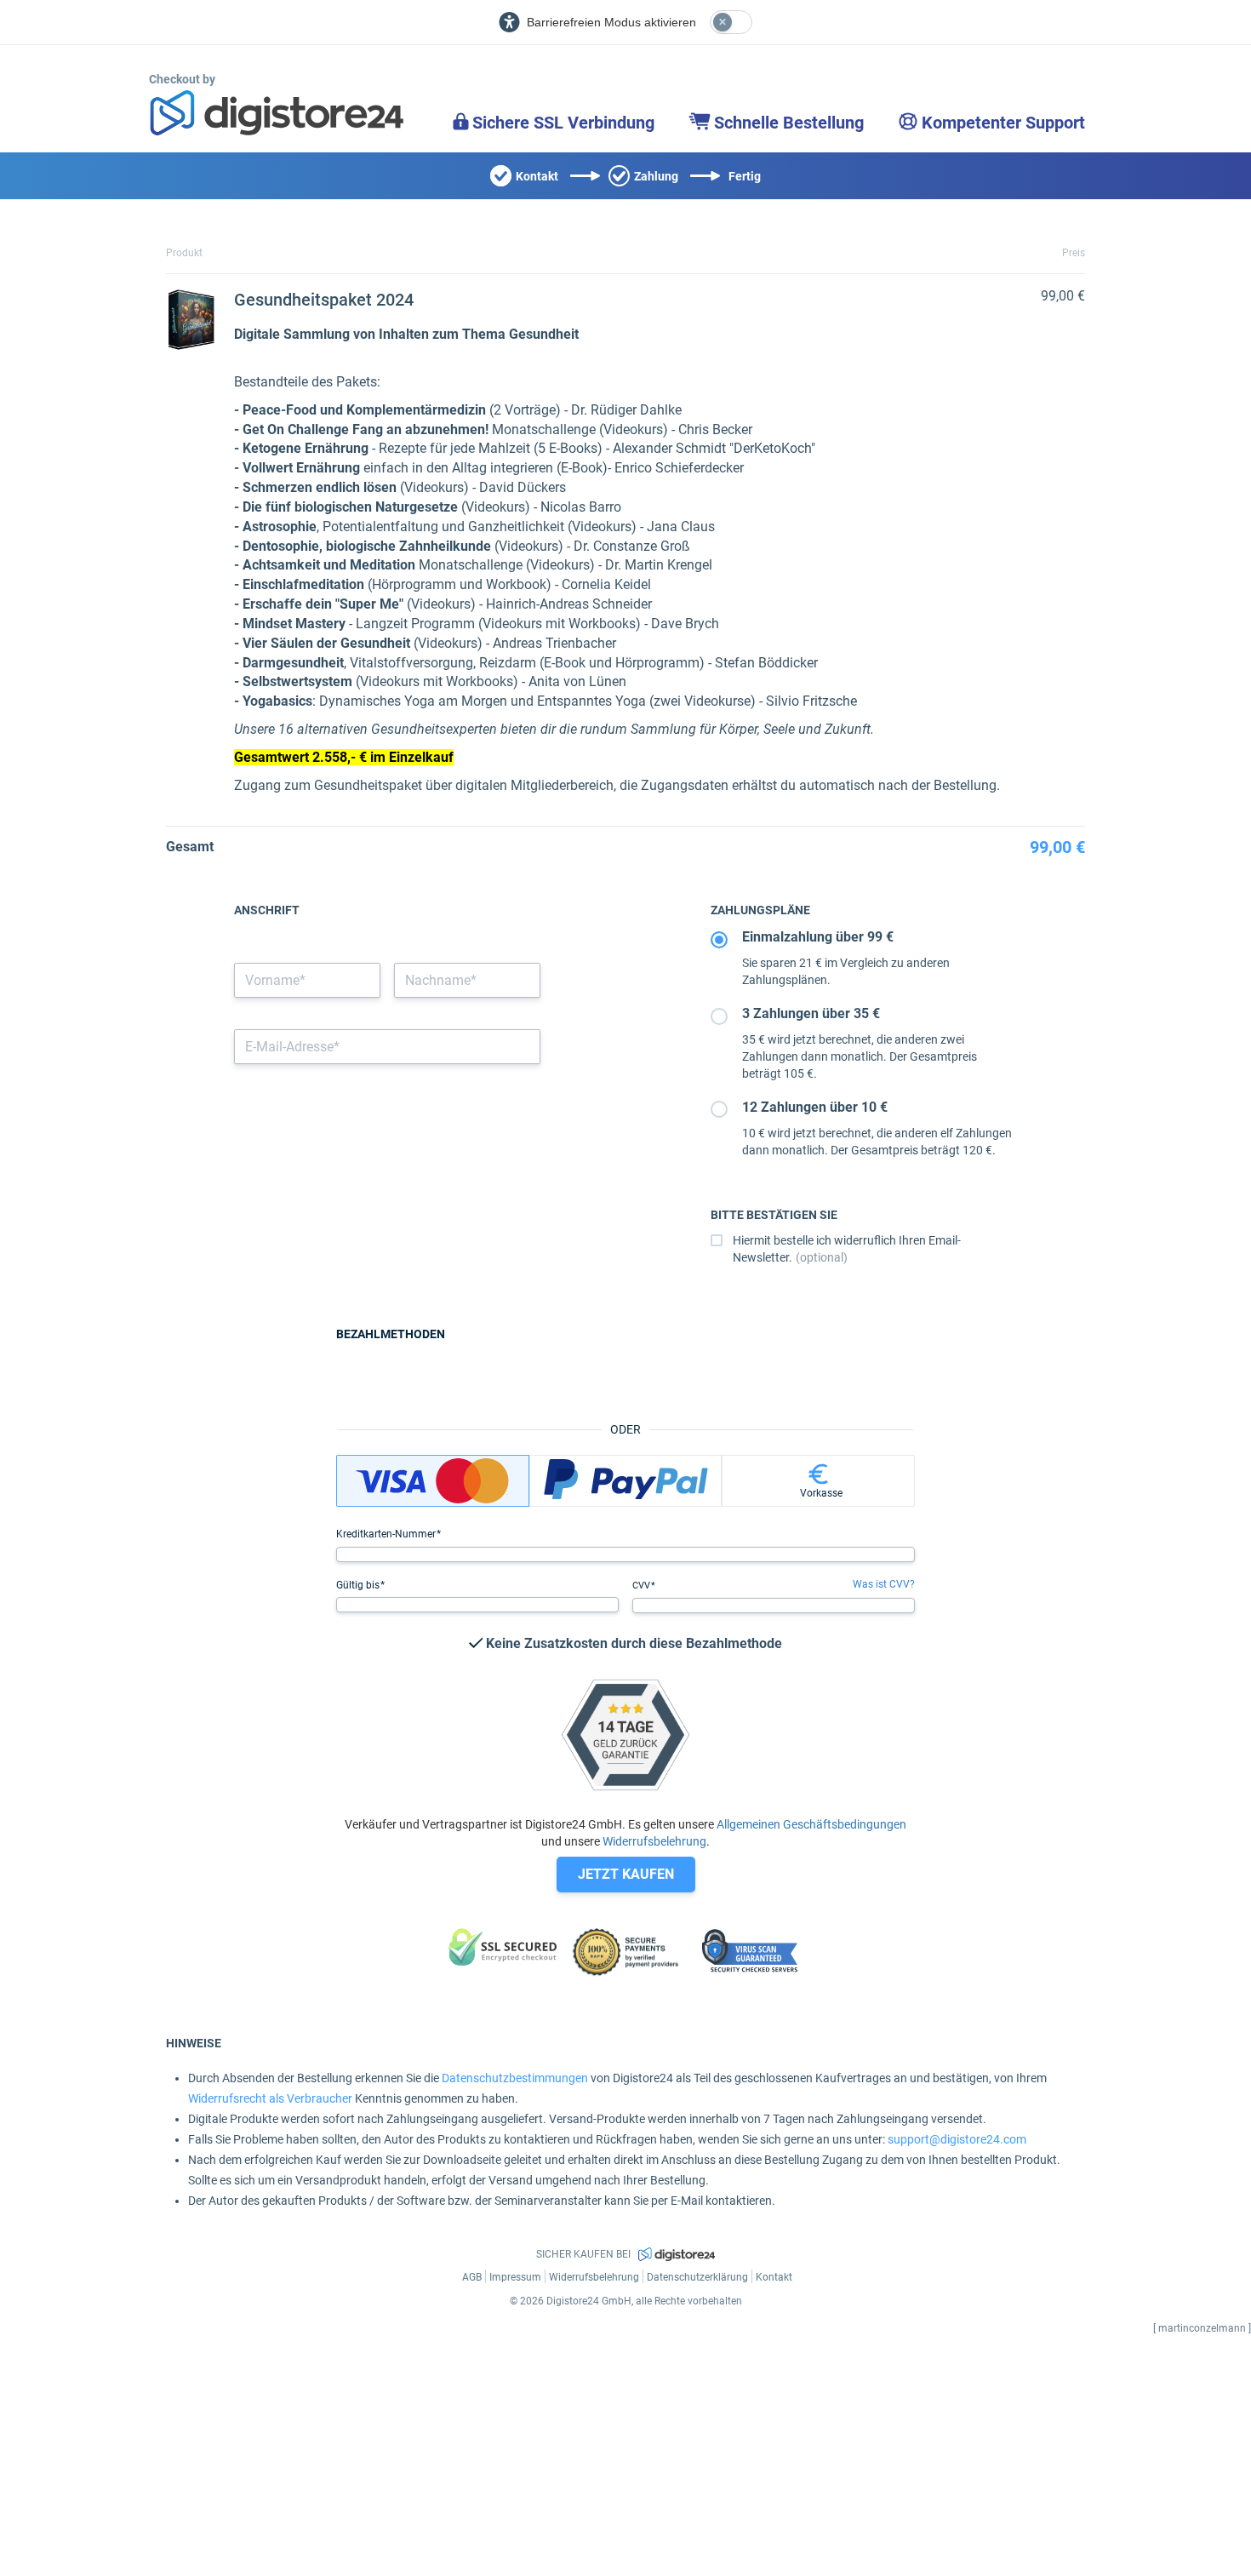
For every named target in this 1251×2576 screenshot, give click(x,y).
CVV (643, 1586)
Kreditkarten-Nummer (387, 1534)
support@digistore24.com (957, 2139)
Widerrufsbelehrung (654, 1841)
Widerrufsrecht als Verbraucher (270, 2098)
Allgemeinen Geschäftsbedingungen (811, 1824)
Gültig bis (359, 1585)
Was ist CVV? (884, 1584)
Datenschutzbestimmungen (515, 2078)
